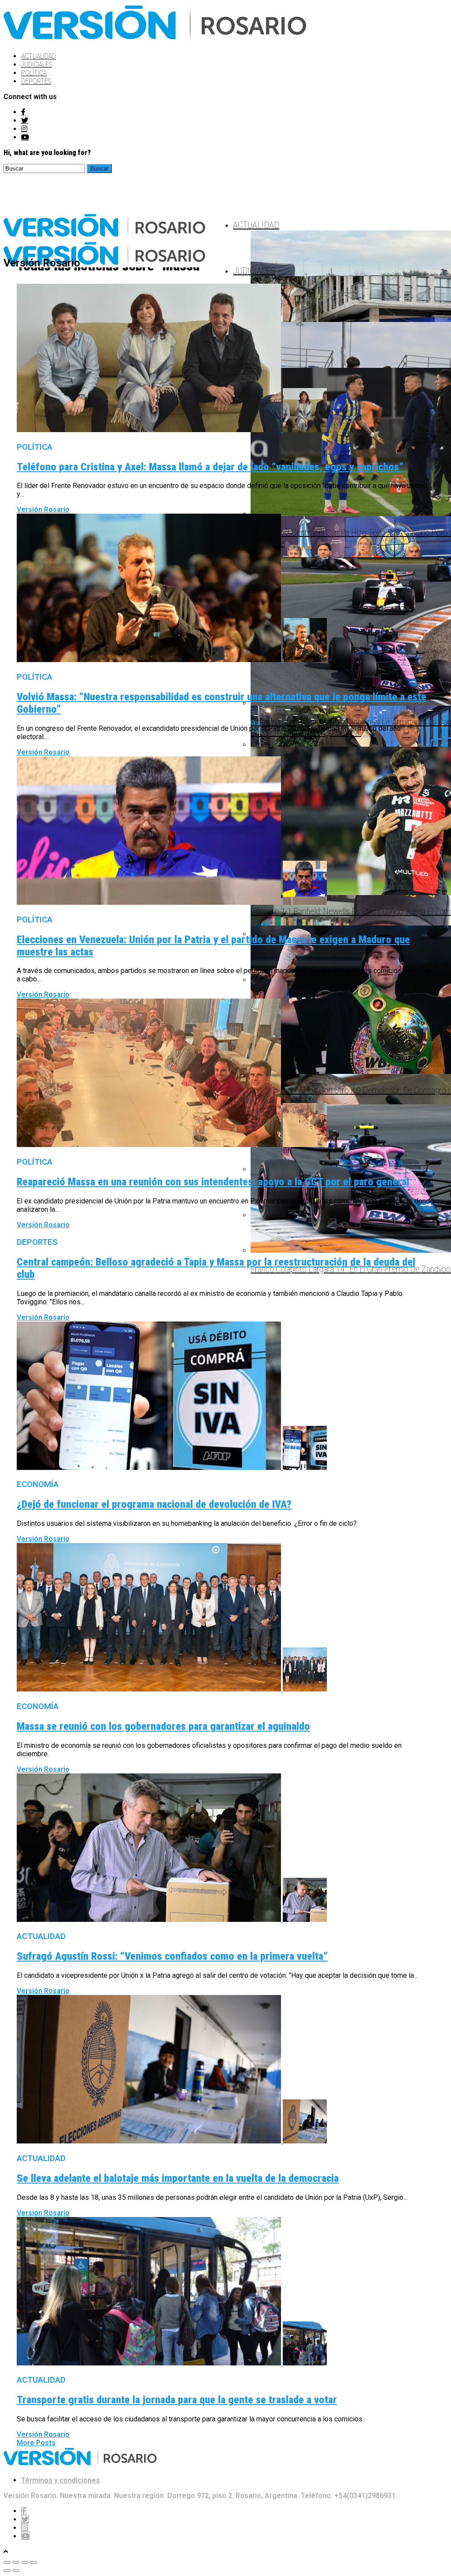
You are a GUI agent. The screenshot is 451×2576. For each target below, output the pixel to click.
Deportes (36, 81)
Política (34, 73)
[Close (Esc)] (7, 2562)
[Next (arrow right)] (16, 2571)
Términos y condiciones (61, 2480)
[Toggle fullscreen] (25, 2562)
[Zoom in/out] (33, 2562)
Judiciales (37, 65)
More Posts (36, 2443)
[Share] (16, 2562)
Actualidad (39, 56)
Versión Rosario (43, 509)
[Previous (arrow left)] (7, 2571)
